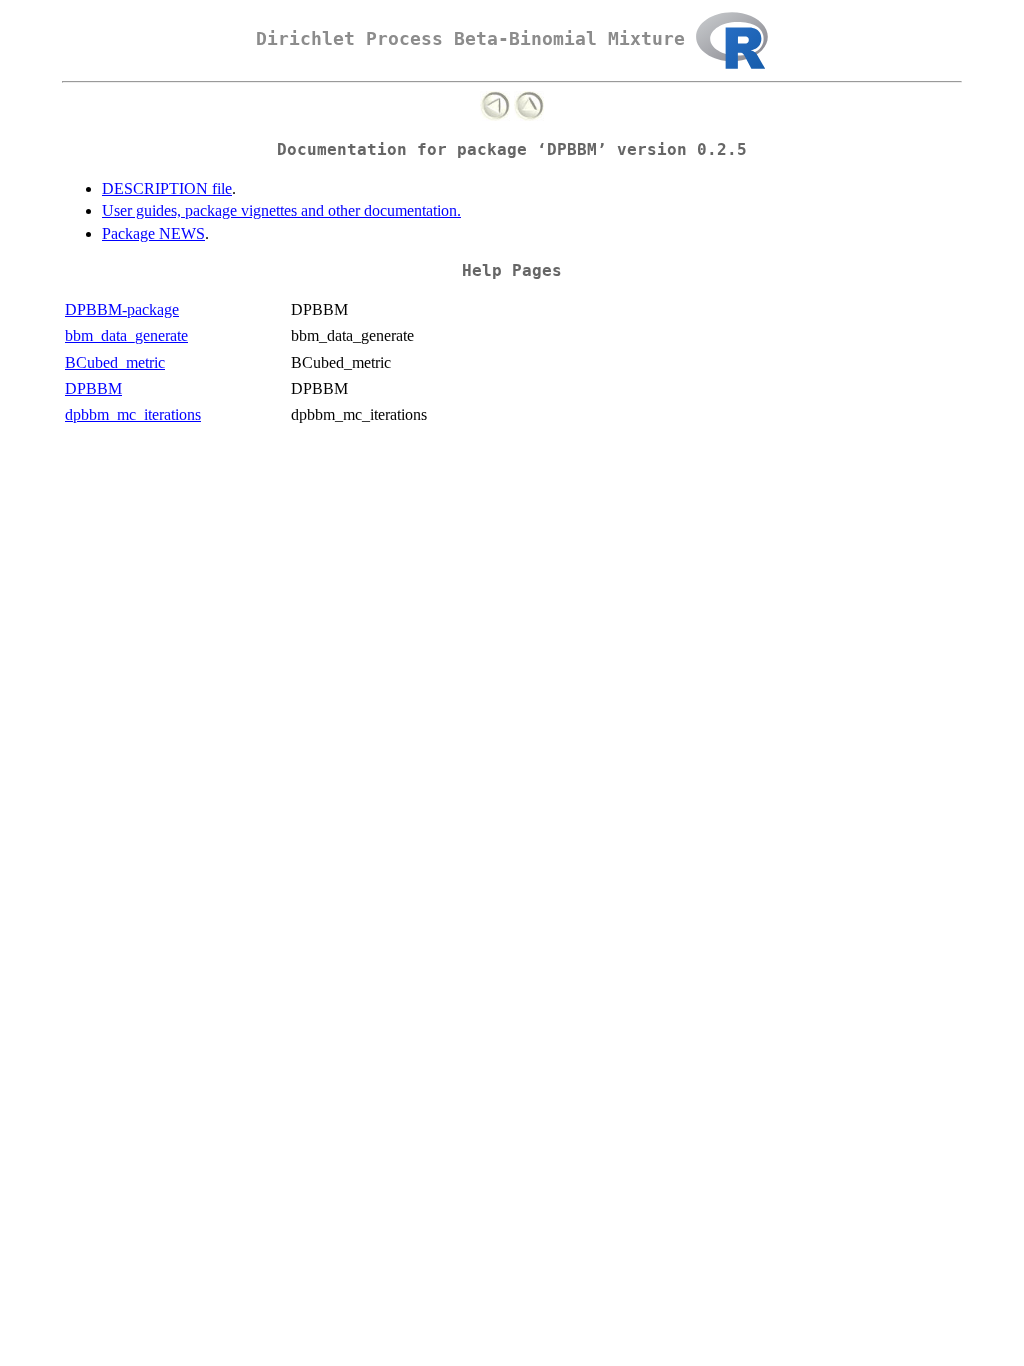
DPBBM (93, 388)
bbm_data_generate (126, 335)
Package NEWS (153, 233)
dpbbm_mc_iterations (133, 414)
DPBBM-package (122, 309)
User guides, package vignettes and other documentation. (281, 210)
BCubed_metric (115, 362)
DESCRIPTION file (167, 188)
